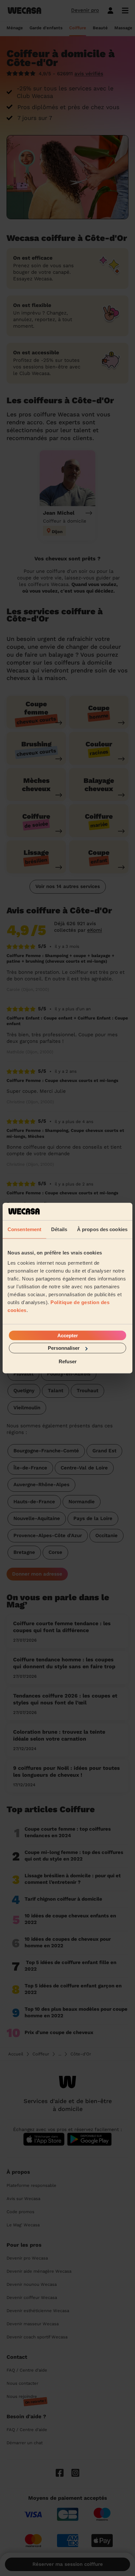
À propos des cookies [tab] (102, 1229)
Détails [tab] (59, 1229)
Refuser (68, 1361)
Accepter (68, 1335)
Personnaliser (64, 1348)
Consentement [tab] (24, 1229)
